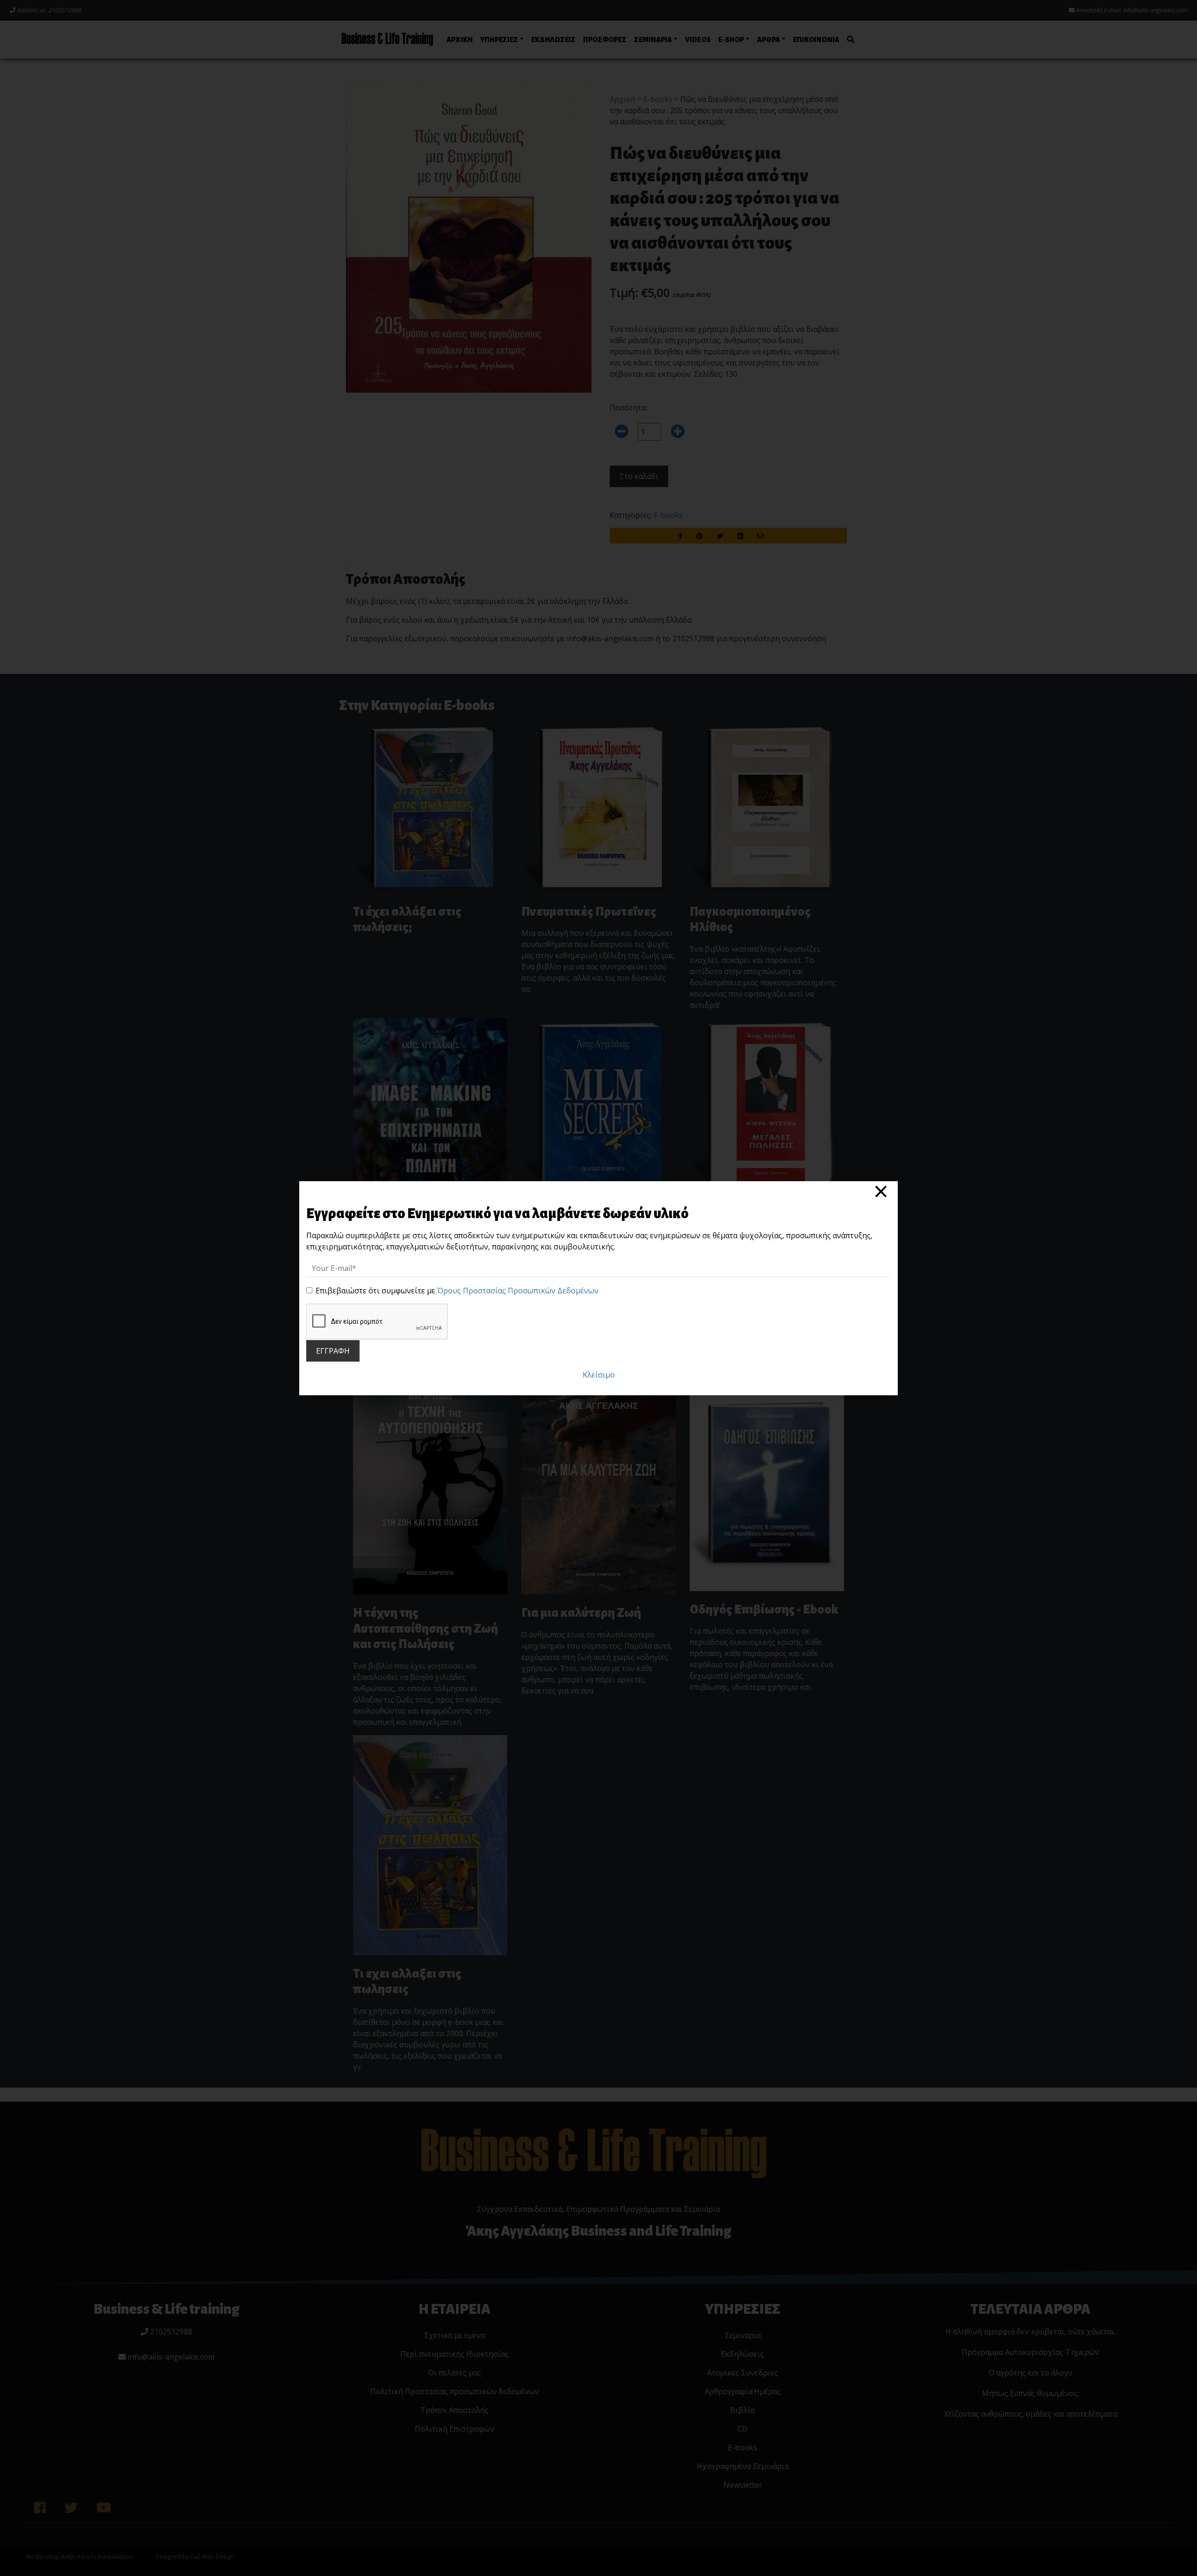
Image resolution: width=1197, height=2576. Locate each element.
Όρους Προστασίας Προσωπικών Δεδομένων (518, 1291)
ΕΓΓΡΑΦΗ (333, 1351)
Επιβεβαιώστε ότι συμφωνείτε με (457, 1291)
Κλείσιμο (599, 1375)
